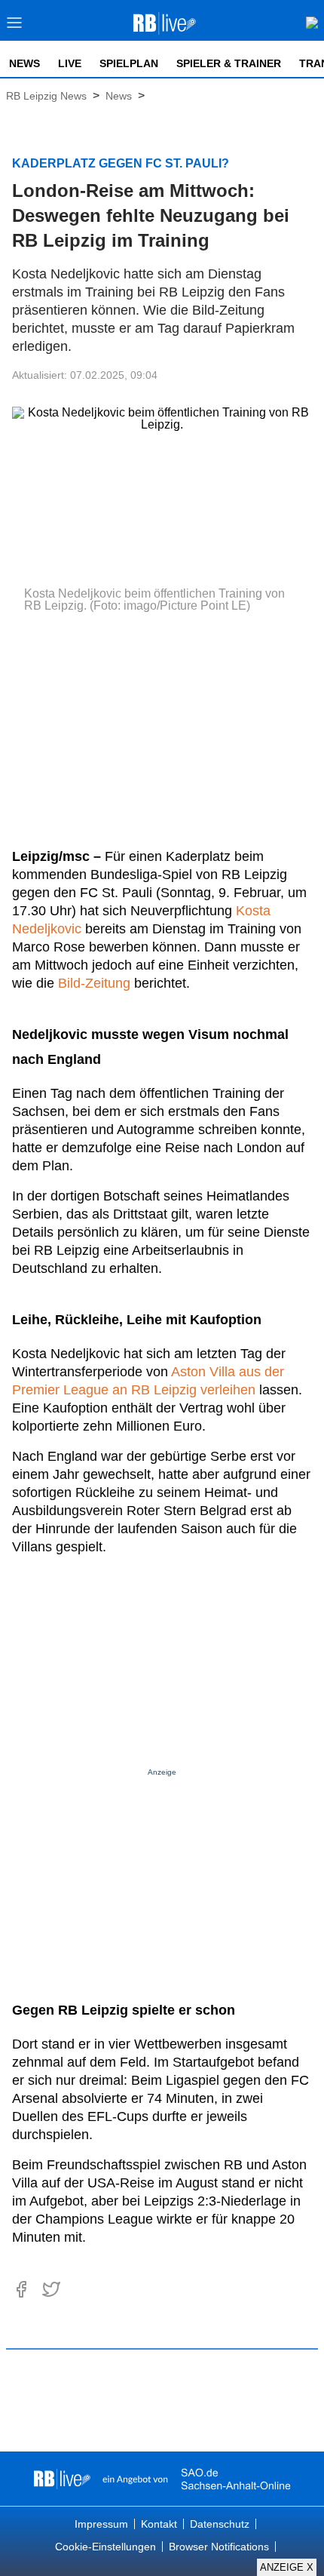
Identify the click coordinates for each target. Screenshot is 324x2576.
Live (70, 63)
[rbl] (62, 2479)
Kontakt (159, 2524)
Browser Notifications (219, 2547)
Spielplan (129, 63)
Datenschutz (220, 2524)
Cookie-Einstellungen (105, 2547)
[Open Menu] (15, 27)
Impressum (101, 2524)
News (24, 63)
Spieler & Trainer (229, 63)
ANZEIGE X (287, 2567)
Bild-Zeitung (94, 983)
